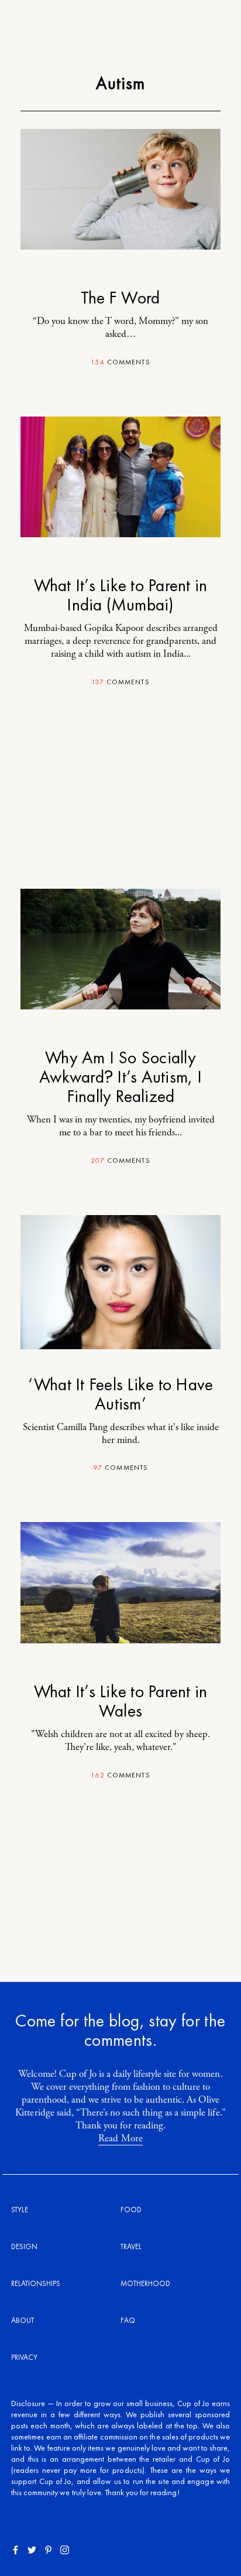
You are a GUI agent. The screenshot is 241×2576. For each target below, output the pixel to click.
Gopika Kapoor (114, 628)
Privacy (24, 2357)
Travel (131, 2246)
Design (24, 2246)
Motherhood (145, 2283)
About (23, 2320)
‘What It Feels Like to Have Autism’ (120, 1394)
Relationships (36, 2283)
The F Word (120, 298)
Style (20, 2210)
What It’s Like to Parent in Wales (120, 1701)
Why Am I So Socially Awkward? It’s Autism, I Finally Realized (120, 1077)
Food (131, 2210)
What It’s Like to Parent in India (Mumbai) (120, 595)
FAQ (128, 2320)
